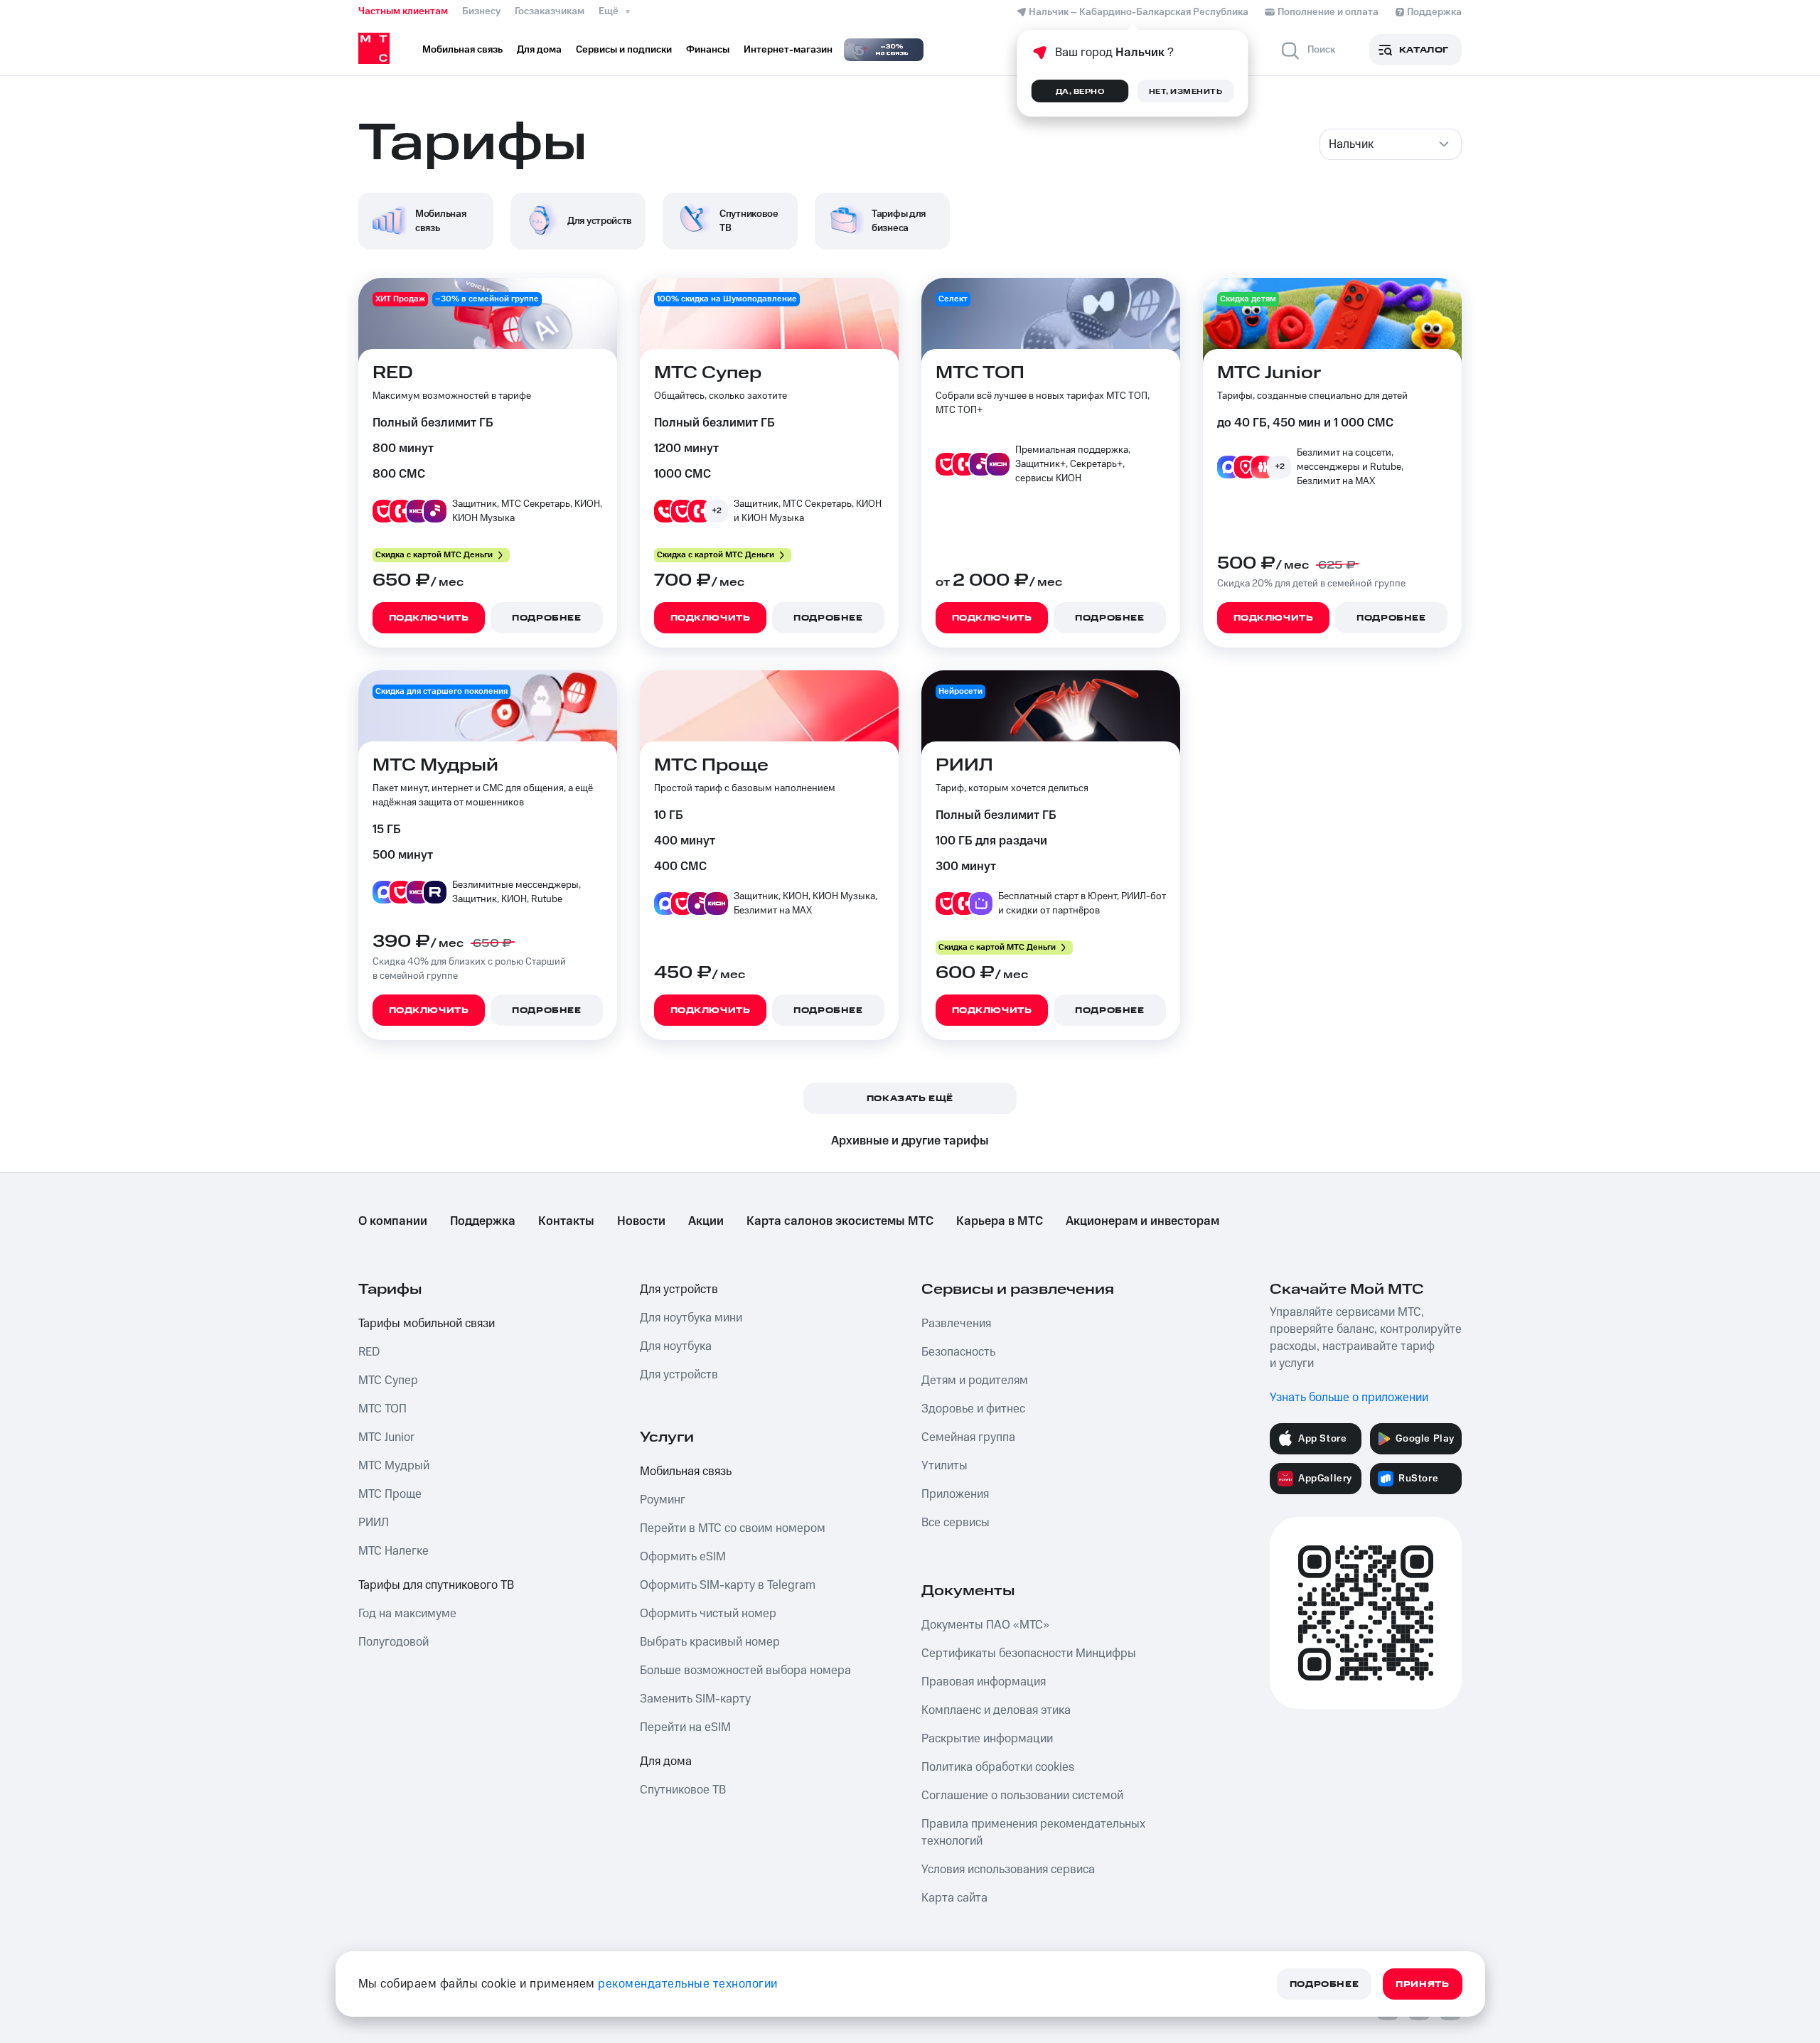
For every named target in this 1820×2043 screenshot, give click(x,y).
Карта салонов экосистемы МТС (840, 1221)
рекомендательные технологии (688, 1984)
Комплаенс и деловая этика (996, 1710)
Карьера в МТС (1000, 1221)
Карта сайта (954, 1898)
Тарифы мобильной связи (427, 1324)
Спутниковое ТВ (683, 1790)
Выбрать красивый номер (710, 1642)
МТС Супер (388, 1380)
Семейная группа (968, 1437)
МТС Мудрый (394, 1466)
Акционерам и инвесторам (1142, 1221)
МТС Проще (390, 1494)
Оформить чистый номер (708, 1614)
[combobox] (1391, 144)
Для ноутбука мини (691, 1318)
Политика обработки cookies (998, 1767)
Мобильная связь (686, 1471)
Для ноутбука (676, 1346)
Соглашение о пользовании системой (1022, 1796)
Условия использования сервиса (1008, 1870)
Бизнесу (481, 11)
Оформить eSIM (683, 1557)
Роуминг (663, 1500)
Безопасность (958, 1352)
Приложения (955, 1494)
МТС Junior (386, 1437)
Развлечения (956, 1324)
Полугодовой (394, 1642)
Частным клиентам (403, 11)
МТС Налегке (394, 1551)
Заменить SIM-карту (695, 1699)
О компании (393, 1221)
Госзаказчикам (550, 11)
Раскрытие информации (987, 1739)
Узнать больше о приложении (1349, 1398)
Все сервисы (955, 1523)
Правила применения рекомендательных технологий (1033, 1833)
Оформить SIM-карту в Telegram (728, 1585)
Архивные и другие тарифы (910, 1141)
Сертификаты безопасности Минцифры (1029, 1653)
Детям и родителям (975, 1380)
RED (369, 1352)
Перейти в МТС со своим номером (733, 1528)
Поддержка (483, 1221)
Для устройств (679, 1289)
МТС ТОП (382, 1409)
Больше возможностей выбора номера (745, 1671)
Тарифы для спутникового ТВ (436, 1585)
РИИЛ (374, 1523)
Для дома (666, 1762)
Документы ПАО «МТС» (985, 1625)
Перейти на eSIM (685, 1727)
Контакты (566, 1221)
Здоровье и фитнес (973, 1409)
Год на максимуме (407, 1614)
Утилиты (944, 1466)
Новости (641, 1221)
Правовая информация (984, 1682)
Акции (706, 1221)
